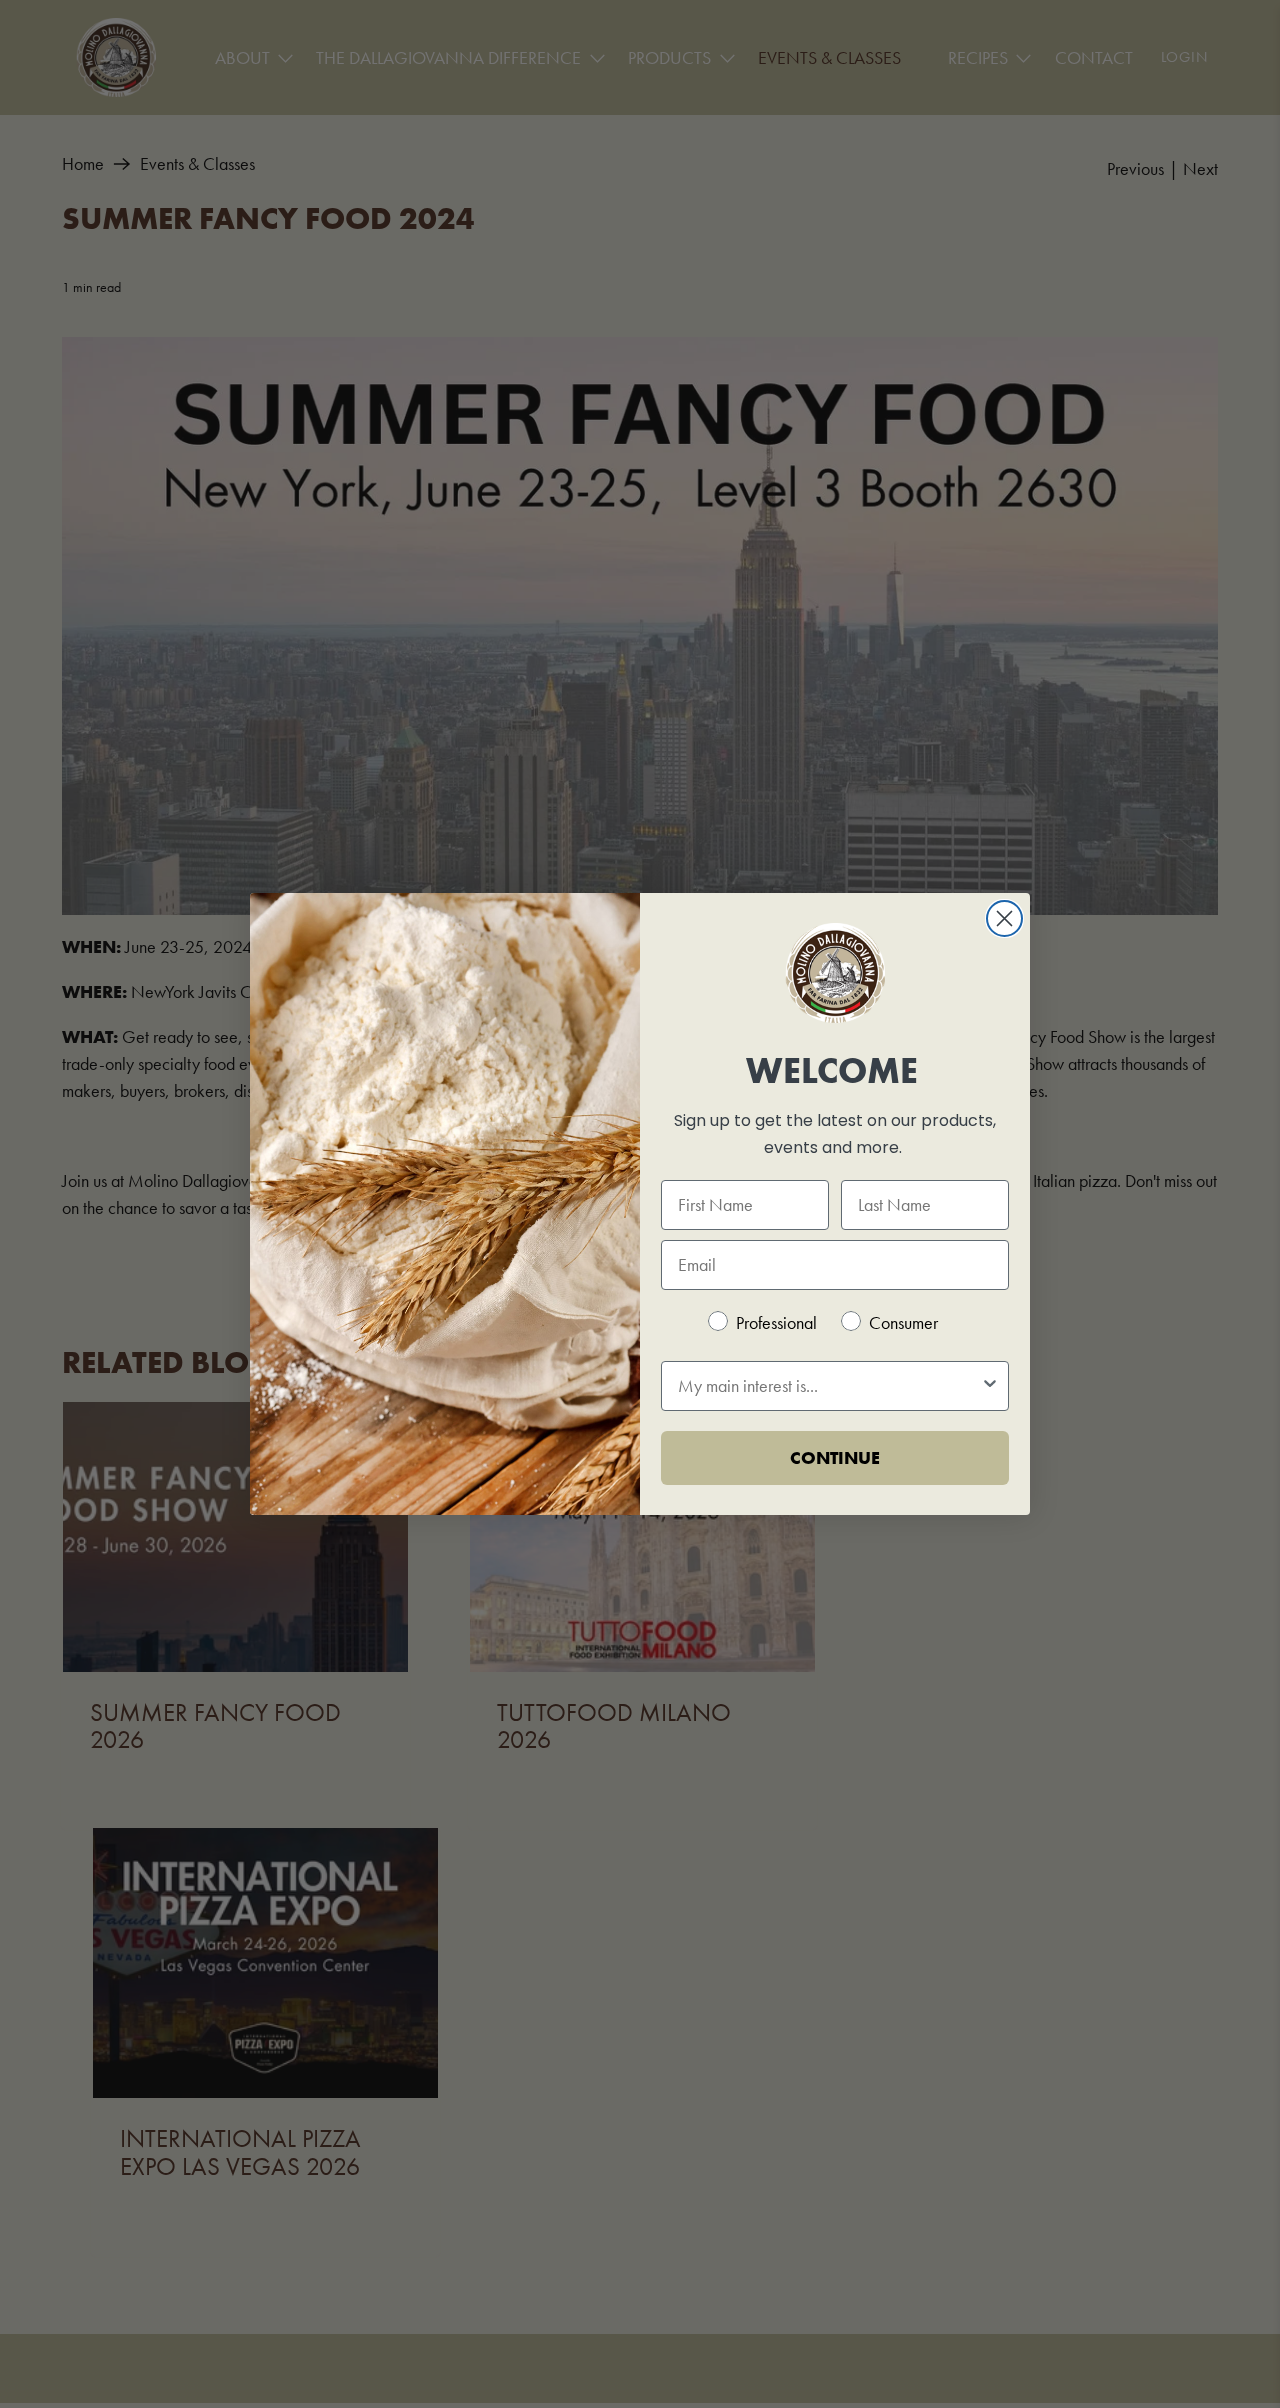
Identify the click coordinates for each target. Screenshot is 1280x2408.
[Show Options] (990, 1386)
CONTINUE (835, 1457)
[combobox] (829, 1386)
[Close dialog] (1004, 918)
